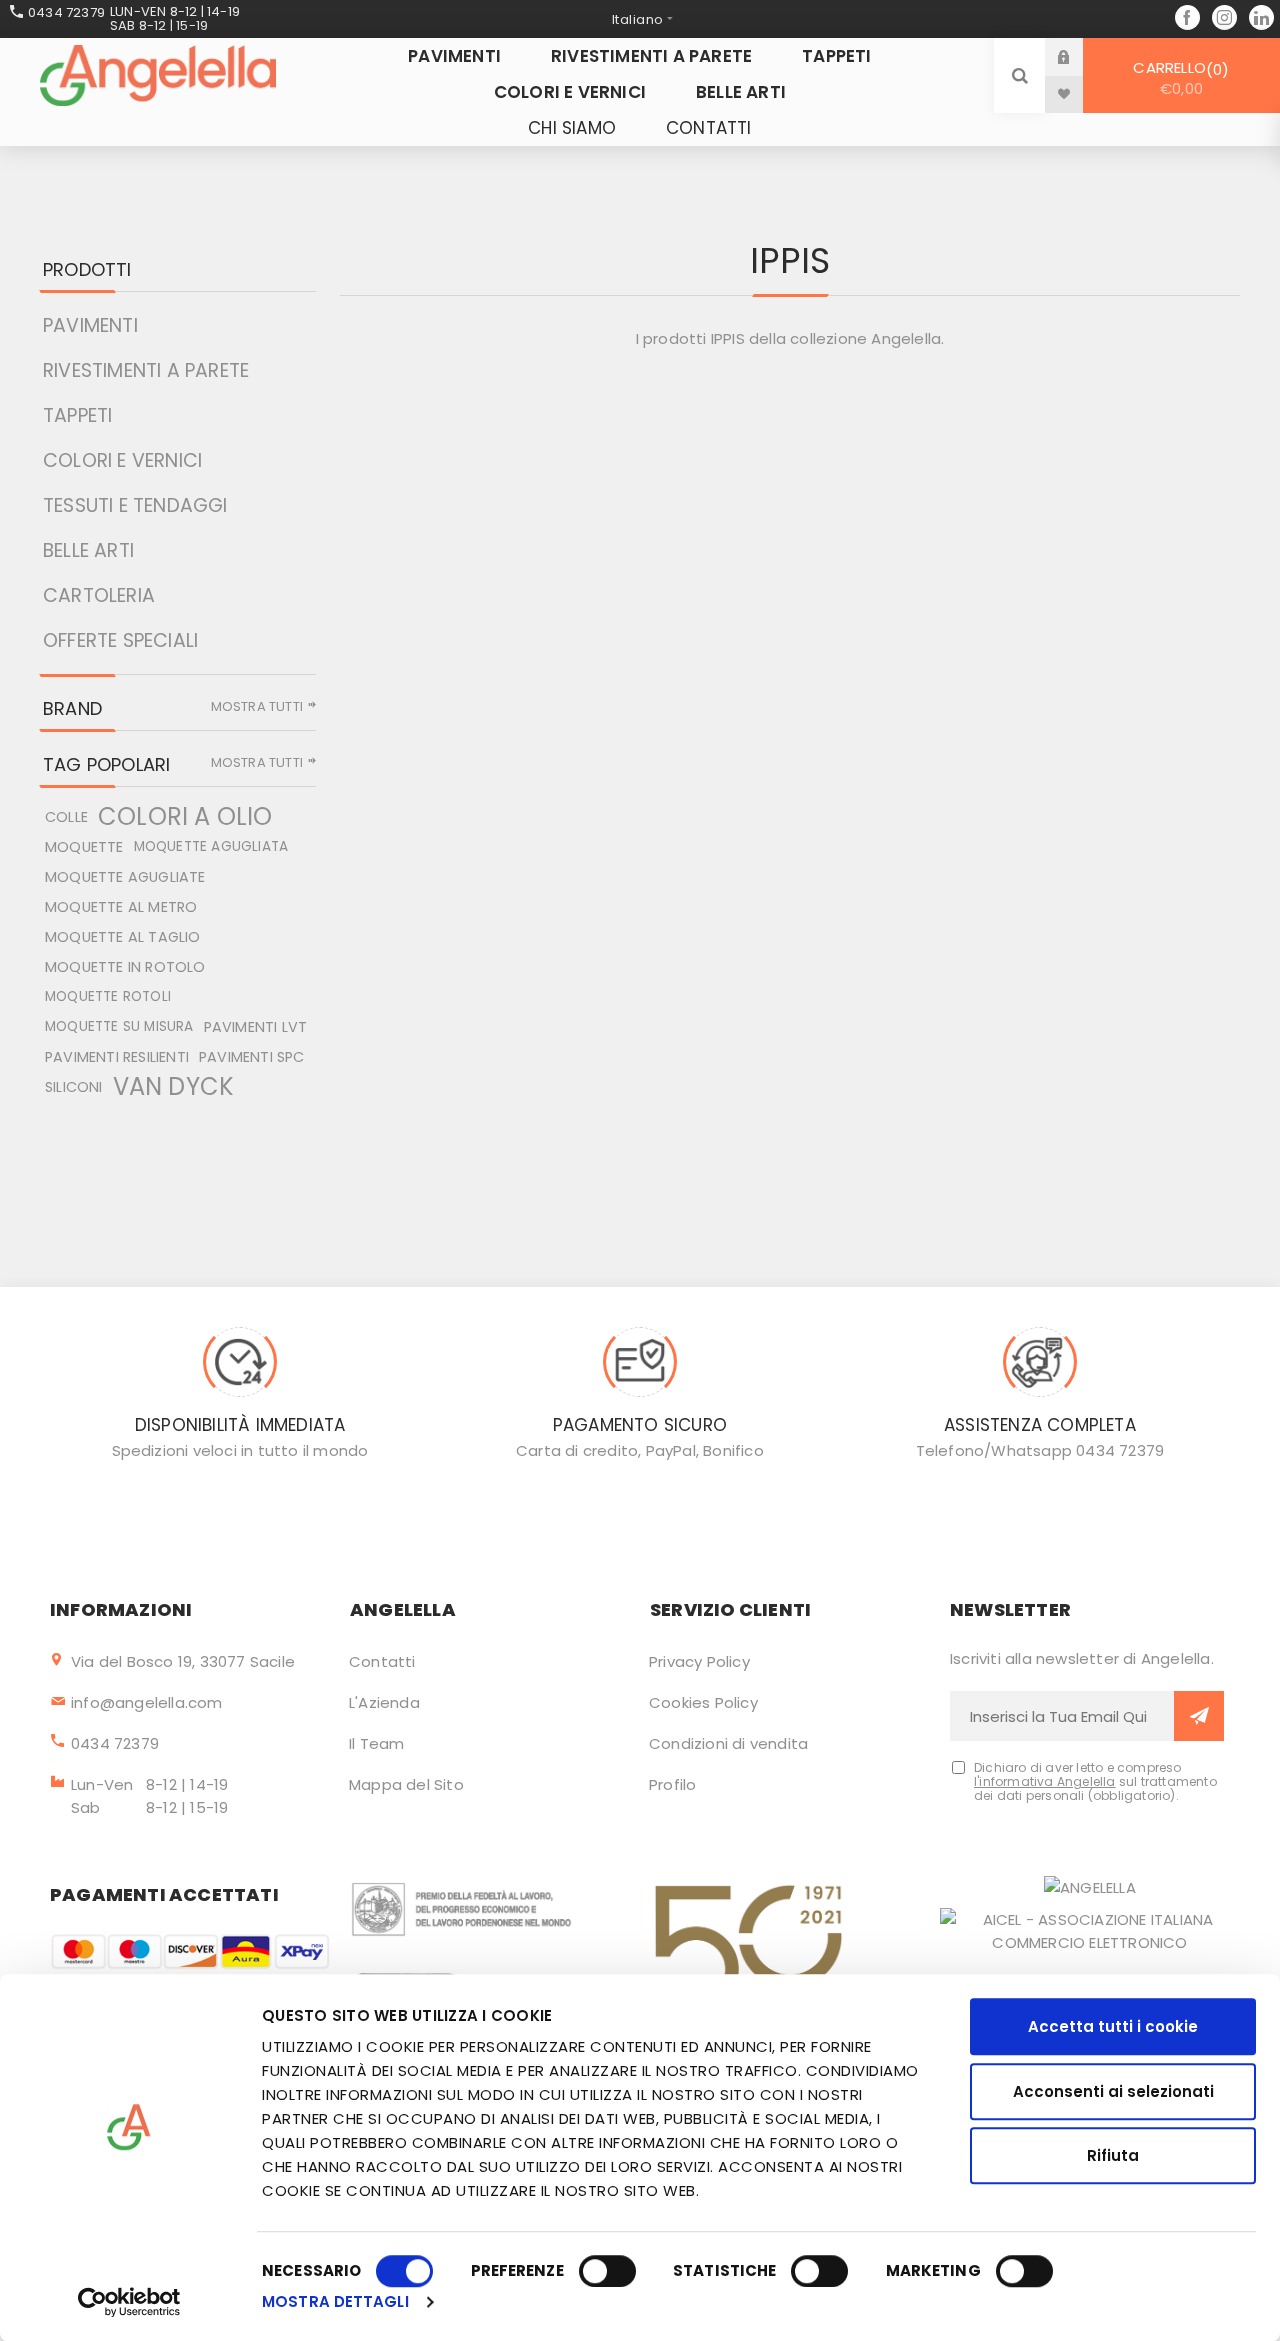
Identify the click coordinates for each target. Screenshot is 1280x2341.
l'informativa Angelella (1045, 1781)
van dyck (174, 1087)
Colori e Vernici (122, 460)
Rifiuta (1113, 2155)
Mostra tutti (257, 706)
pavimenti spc (252, 1057)
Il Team (376, 1743)
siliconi (74, 1087)
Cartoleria (99, 595)
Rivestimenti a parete (146, 370)
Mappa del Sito (406, 1784)
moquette (84, 847)
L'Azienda (384, 1702)
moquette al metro (121, 907)
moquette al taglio (123, 937)
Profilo (672, 1784)
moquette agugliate (125, 877)
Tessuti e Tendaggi (135, 505)
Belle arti (88, 550)
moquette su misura (119, 1026)
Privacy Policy (699, 1661)
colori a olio (185, 817)
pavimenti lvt (256, 1027)
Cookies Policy (703, 1702)
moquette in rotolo (125, 967)
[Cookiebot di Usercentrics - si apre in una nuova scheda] (129, 2302)
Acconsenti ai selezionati (1113, 2091)
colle (66, 817)
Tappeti (77, 415)
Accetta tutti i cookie (1113, 2026)
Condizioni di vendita (728, 1743)
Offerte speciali (120, 640)
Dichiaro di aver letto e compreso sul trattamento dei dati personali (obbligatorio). (1095, 1782)
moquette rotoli (108, 996)
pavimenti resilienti (117, 1057)
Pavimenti (90, 325)
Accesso (1079, 56)
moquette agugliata (211, 846)
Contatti (382, 1661)
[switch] (607, 2271)
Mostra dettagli (335, 2301)
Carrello (1177, 78)
